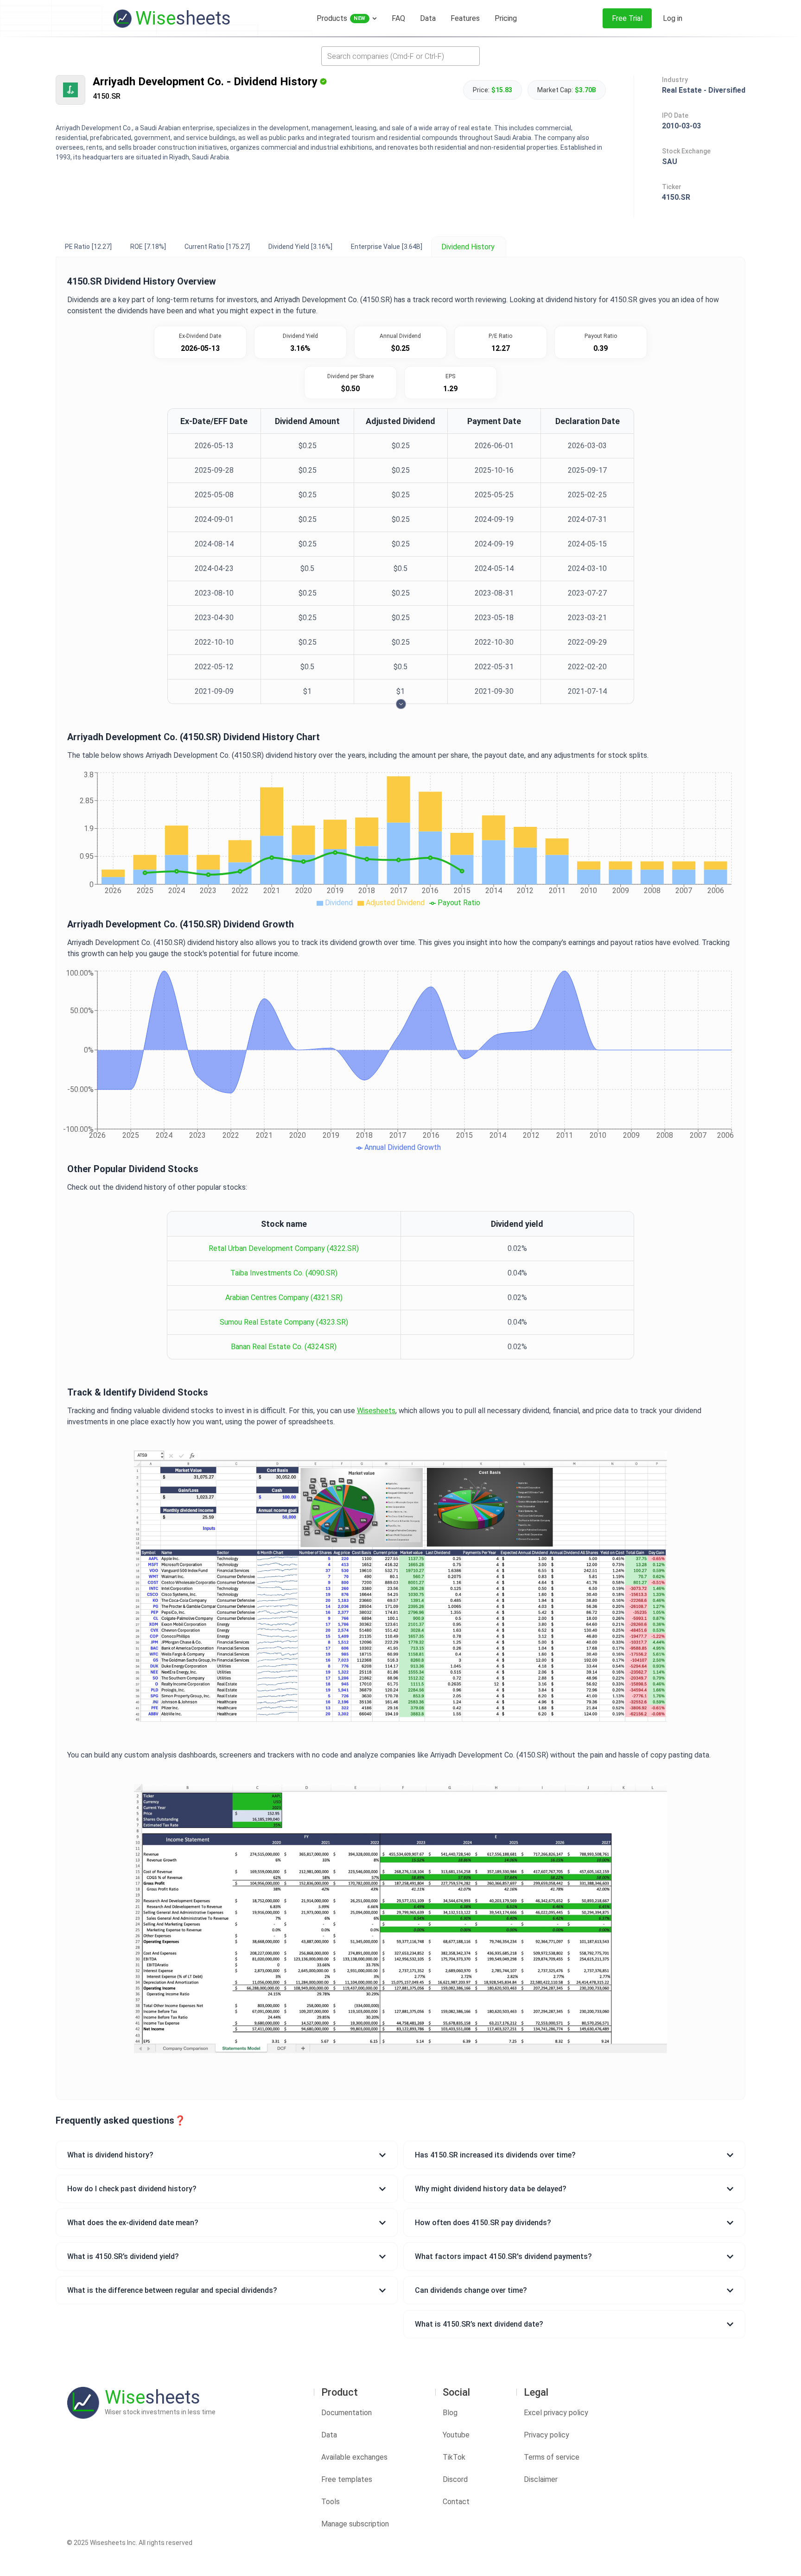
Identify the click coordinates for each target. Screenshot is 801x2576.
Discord (455, 2479)
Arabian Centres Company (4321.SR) (284, 1298)
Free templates (347, 2479)
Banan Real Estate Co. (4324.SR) (284, 1347)
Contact (456, 2502)
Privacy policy (547, 2435)
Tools (331, 2502)
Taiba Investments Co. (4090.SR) (284, 1273)
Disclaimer (541, 2479)
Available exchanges (354, 2457)
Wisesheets (376, 1411)
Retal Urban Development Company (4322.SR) (284, 1248)
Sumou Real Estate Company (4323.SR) (284, 1322)
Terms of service (552, 2457)
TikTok (454, 2457)
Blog (450, 2413)
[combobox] (400, 56)
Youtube (456, 2435)
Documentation (346, 2413)
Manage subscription (355, 2524)
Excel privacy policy (556, 2413)
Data (329, 2435)
